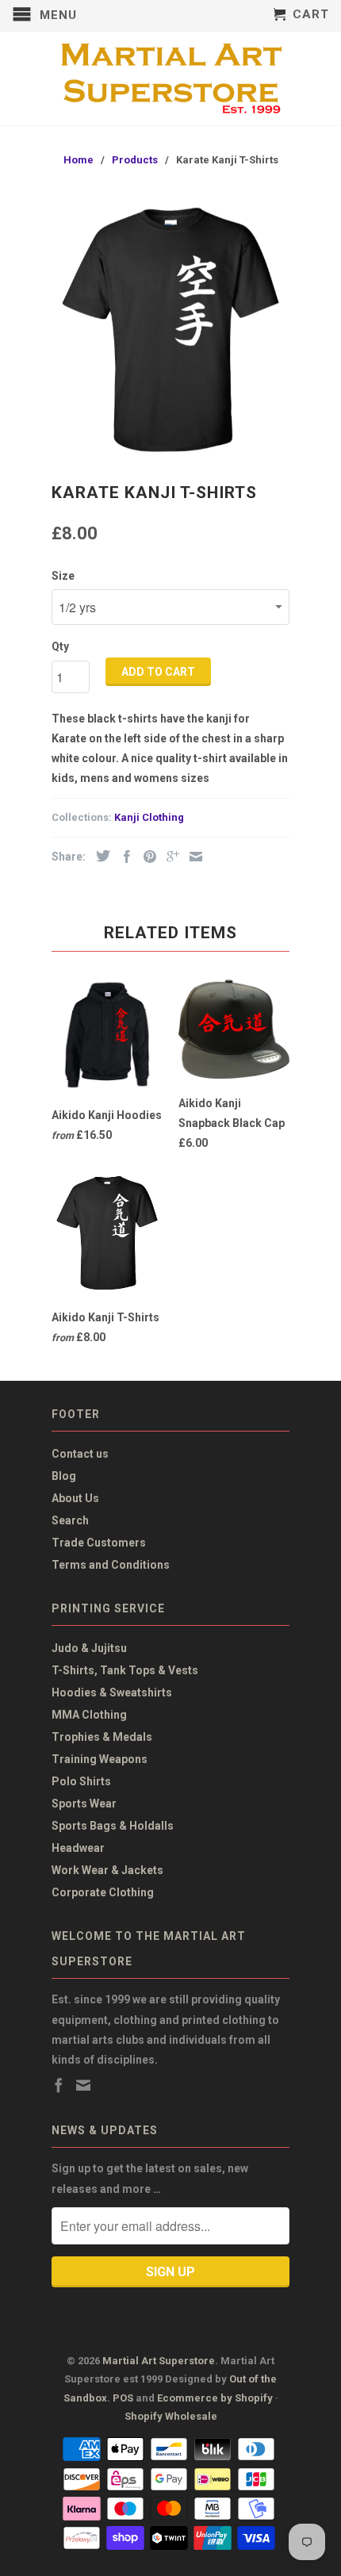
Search (70, 1520)
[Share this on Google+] (169, 857)
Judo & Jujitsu (89, 1648)
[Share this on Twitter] (99, 856)
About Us (75, 1498)
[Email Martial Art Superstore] (83, 2085)
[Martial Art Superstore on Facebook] (59, 2085)
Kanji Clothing (149, 817)
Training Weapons (100, 1759)
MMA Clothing (89, 1715)
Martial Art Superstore (159, 2361)
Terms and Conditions (111, 1565)
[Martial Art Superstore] (170, 79)
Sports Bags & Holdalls (113, 1826)
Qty (60, 646)
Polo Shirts (81, 1781)
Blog (64, 1476)
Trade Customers (99, 1543)
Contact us (80, 1454)
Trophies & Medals (102, 1737)
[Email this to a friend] (192, 857)
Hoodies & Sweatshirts (112, 1692)
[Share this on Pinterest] (146, 857)
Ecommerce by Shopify (215, 2398)
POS (123, 2398)
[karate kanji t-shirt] (170, 327)
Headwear (78, 1848)
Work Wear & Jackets (107, 1870)
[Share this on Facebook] (123, 857)
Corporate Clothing (103, 1892)
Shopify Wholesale (171, 2416)
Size (63, 576)
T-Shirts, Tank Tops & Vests (125, 1670)
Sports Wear (84, 1804)
